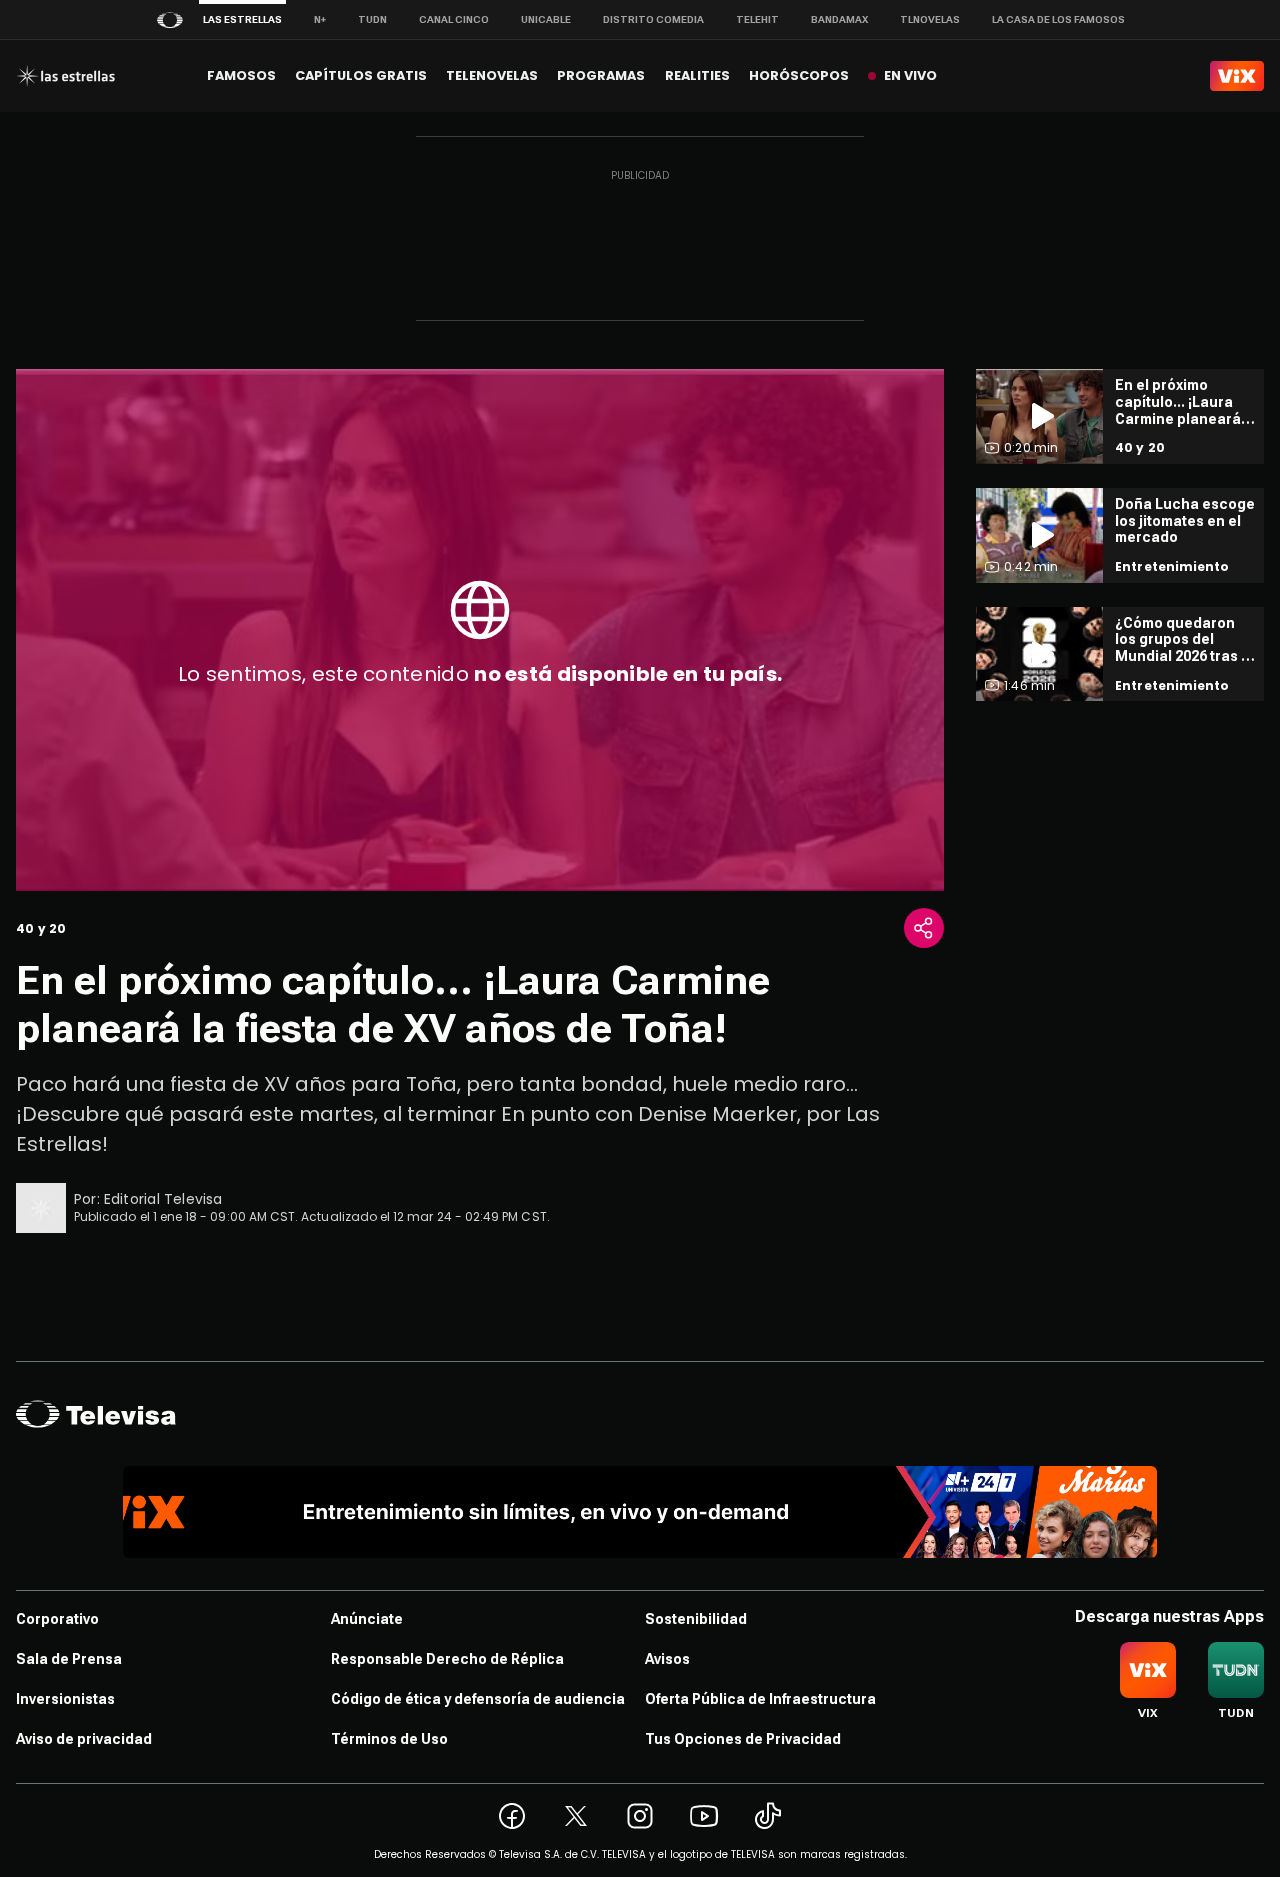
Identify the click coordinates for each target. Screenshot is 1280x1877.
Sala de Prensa (69, 1659)
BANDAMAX (839, 19)
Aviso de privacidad (84, 1739)
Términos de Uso (389, 1739)
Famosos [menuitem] (241, 75)
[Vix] (1237, 76)
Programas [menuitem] (601, 75)
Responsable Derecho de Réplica (447, 1659)
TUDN (372, 19)
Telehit (757, 19)
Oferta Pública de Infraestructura (760, 1699)
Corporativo (57, 1619)
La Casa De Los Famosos (1058, 19)
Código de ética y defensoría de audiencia (478, 1699)
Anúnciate (367, 1619)
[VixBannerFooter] (640, 1512)
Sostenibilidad (696, 1619)
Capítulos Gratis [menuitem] (361, 75)
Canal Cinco (454, 19)
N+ (320, 19)
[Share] (924, 928)
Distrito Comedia (653, 19)
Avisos (667, 1659)
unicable (546, 19)
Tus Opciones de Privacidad (743, 1739)
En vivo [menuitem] (910, 75)
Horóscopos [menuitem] (799, 75)
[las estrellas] (65, 76)
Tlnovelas (930, 19)
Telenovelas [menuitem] (492, 75)
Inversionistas (65, 1699)
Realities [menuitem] (697, 75)
